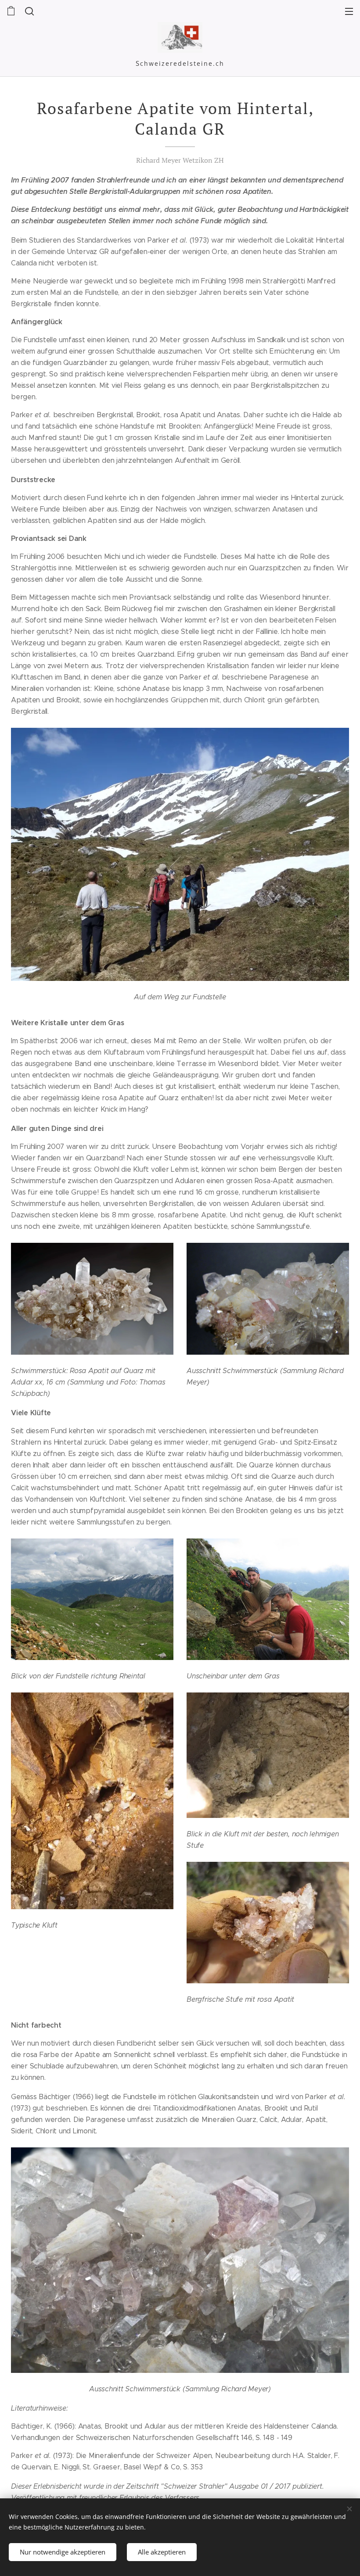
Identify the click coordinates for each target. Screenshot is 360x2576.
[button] (29, 11)
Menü (349, 11)
